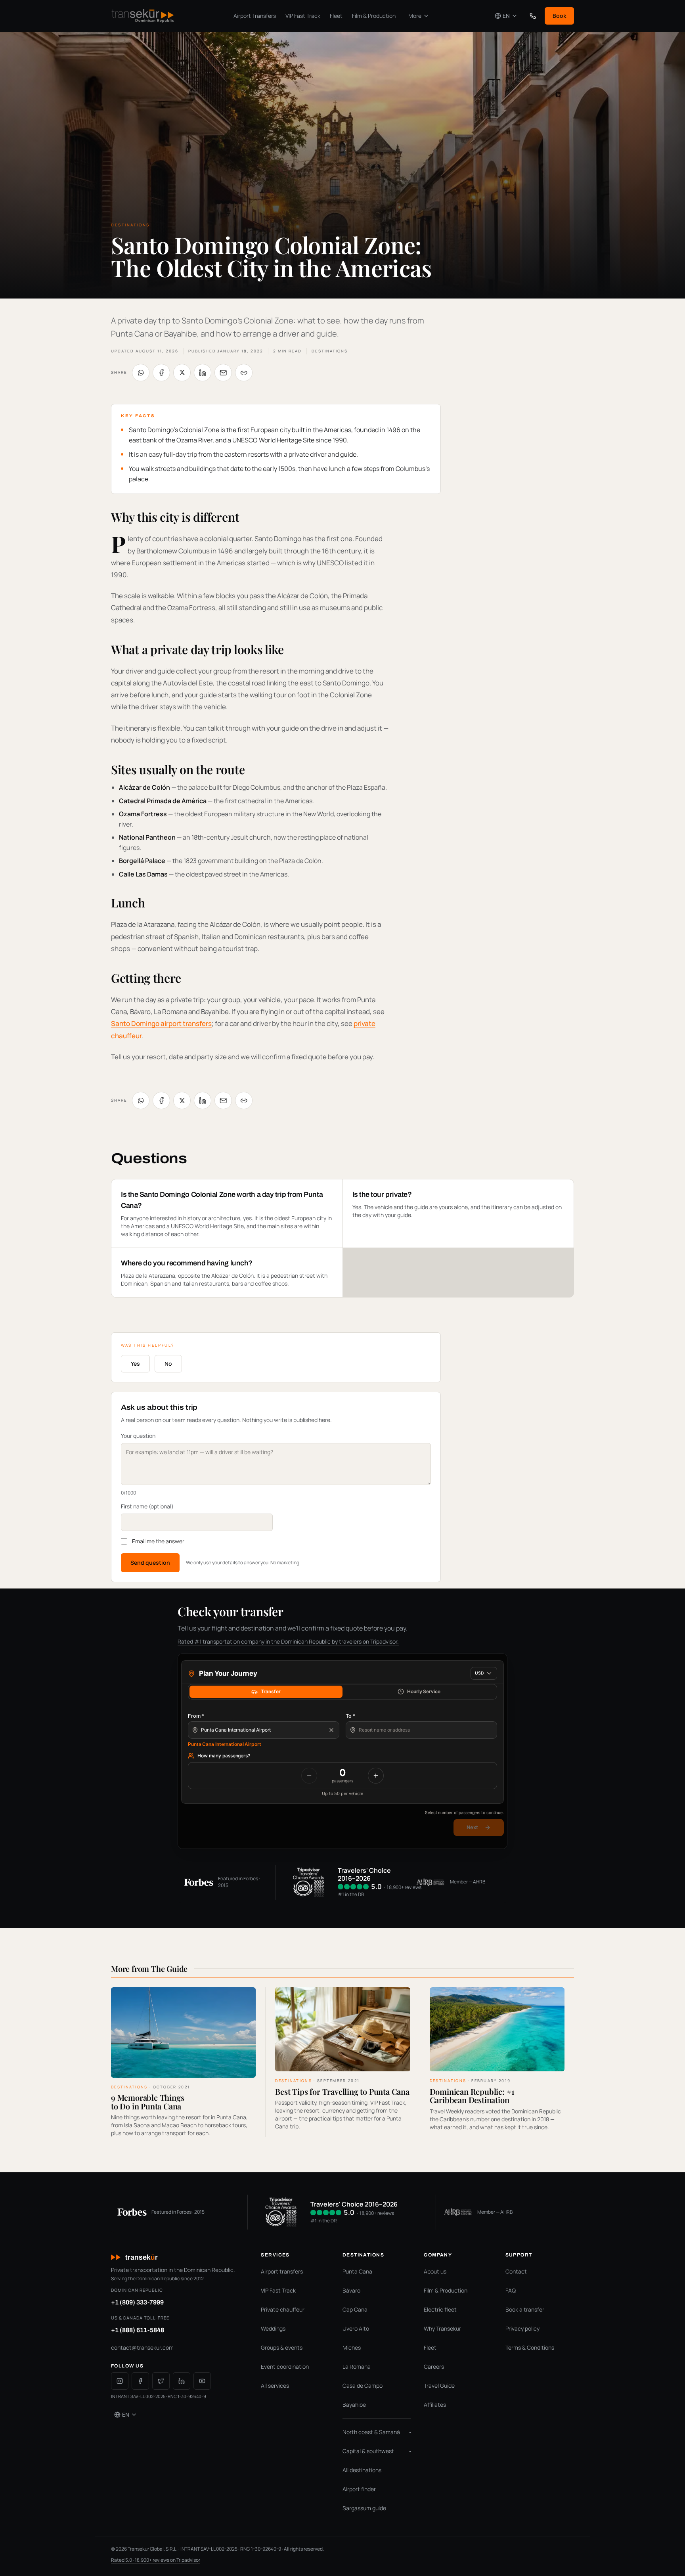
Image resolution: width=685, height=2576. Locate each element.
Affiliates (435, 2405)
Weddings (273, 2328)
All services (275, 2386)
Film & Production (374, 16)
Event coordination (285, 2366)
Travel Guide (439, 2386)
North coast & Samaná (377, 2432)
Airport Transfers (255, 16)
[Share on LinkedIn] (203, 373)
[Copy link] (244, 373)
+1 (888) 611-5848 (138, 2330)
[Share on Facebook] (161, 373)
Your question (138, 1436)
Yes (135, 1364)
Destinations (330, 351)
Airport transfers (282, 2271)
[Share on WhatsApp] (141, 373)
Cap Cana (355, 2309)
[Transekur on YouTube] (202, 2381)
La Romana (357, 2366)
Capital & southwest (377, 2451)
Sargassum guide (364, 2508)
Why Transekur (442, 2328)
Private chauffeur (283, 2309)
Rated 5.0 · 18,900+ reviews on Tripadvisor (156, 2560)
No (168, 1364)
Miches (352, 2347)
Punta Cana (357, 2271)
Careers (434, 2366)
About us (435, 2271)
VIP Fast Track (303, 16)
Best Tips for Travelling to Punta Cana (342, 2091)
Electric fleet (440, 2309)
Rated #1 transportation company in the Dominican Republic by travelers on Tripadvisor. (288, 1641)
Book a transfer (525, 2309)
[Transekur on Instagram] (120, 2381)
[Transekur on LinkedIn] (182, 2381)
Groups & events (282, 2347)
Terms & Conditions (530, 2347)
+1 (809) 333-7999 (137, 2302)
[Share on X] (182, 373)
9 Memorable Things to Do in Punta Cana (147, 2102)
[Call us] (533, 16)
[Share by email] (223, 373)
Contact (516, 2271)
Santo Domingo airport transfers (161, 1023)
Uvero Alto (356, 2328)
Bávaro (351, 2290)
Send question (150, 1563)
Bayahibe (354, 2405)
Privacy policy (522, 2328)
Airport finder (359, 2489)
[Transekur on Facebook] (140, 2381)
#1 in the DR (351, 1894)
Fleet (336, 16)
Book (559, 16)
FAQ (511, 2290)
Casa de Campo (363, 2386)
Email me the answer (158, 1541)
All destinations (362, 2470)
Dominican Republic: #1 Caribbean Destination (472, 2096)
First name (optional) (147, 1506)
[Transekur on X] (161, 2381)
